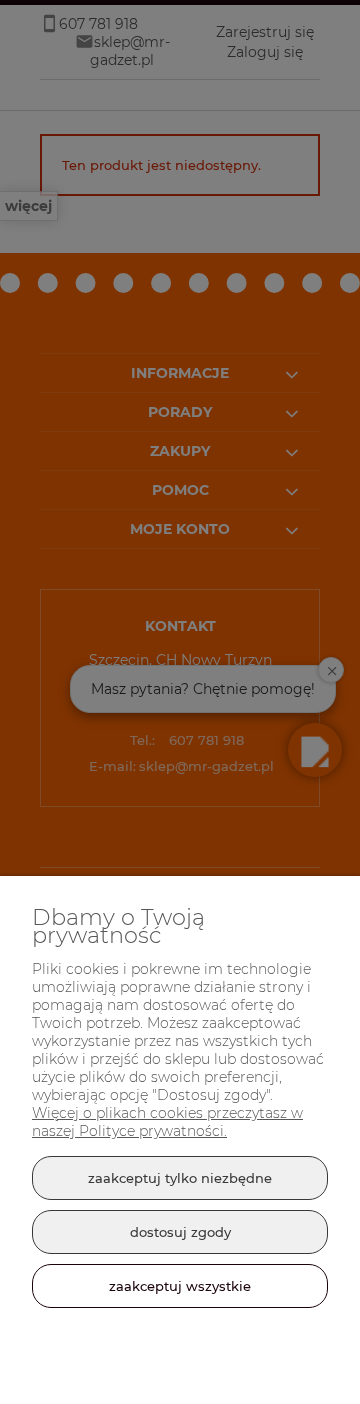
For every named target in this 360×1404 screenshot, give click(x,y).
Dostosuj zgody (180, 1232)
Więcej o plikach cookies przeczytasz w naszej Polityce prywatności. (167, 1122)
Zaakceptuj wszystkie (180, 1286)
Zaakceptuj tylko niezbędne (180, 1178)
